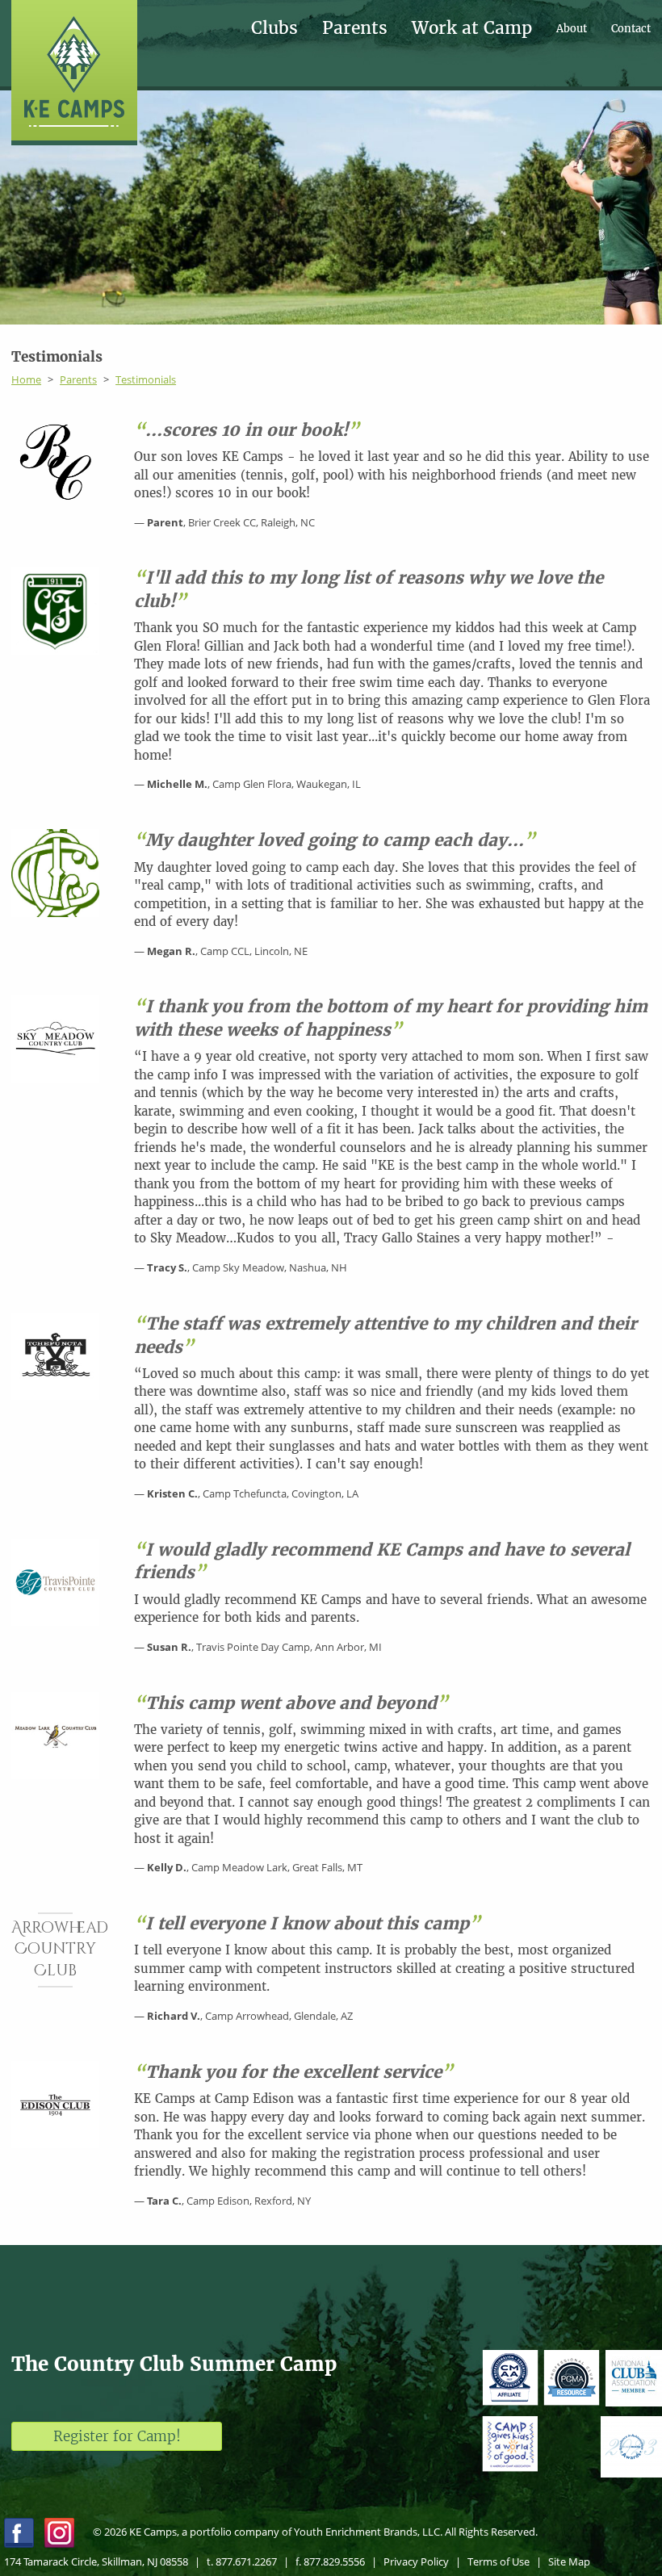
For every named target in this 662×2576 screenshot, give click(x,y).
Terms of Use (499, 2561)
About (572, 29)
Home (26, 379)
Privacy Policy (416, 2561)
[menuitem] (287, 29)
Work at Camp (472, 29)
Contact (631, 29)
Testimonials (146, 379)
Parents (355, 29)
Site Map (569, 2561)
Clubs (274, 29)
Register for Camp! (117, 2436)
